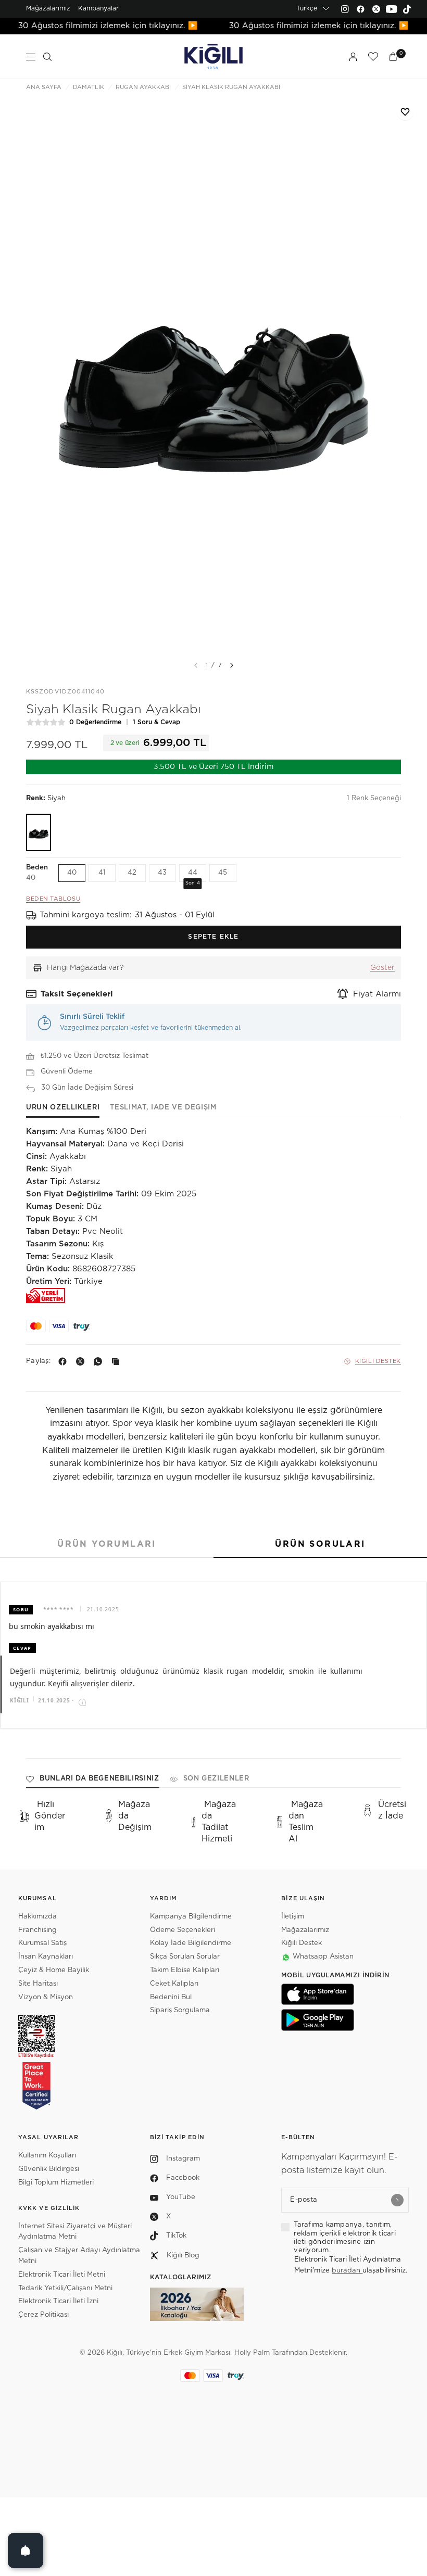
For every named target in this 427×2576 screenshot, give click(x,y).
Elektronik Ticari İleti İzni (58, 2301)
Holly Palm (252, 2353)
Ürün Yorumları (107, 1544)
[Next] (232, 665)
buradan (347, 2271)
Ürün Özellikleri (63, 1108)
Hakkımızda (37, 1917)
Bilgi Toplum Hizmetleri (56, 2183)
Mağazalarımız (48, 8)
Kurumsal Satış (42, 1943)
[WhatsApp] (100, 1361)
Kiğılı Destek (378, 1361)
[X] (82, 1361)
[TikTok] (407, 9)
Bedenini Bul (171, 1997)
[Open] (26, 2550)
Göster (382, 968)
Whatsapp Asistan (323, 1957)
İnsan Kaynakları (46, 1957)
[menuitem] (48, 9)
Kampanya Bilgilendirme (191, 1917)
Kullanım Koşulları (47, 2156)
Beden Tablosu (53, 899)
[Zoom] (213, 376)
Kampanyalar (98, 8)
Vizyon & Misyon (46, 1997)
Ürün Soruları (320, 1544)
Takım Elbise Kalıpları (185, 1970)
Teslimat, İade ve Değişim (163, 1108)
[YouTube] (392, 9)
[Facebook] (360, 9)
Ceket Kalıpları (174, 1984)
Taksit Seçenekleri (77, 994)
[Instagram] (345, 9)
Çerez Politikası (43, 2315)
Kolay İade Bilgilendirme (191, 1943)
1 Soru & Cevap (156, 722)
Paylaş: (38, 1361)
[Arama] (47, 57)
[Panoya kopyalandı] (118, 1361)
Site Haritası (38, 1984)
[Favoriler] (373, 57)
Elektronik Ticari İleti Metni (62, 2275)
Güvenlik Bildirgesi (49, 2169)
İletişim (293, 1917)
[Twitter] (376, 9)
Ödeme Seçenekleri (183, 1930)
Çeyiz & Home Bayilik (54, 1970)
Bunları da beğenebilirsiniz (99, 1779)
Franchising (37, 1930)
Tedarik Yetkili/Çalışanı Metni (65, 2288)
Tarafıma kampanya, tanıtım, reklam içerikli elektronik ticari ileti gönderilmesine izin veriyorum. (345, 2238)
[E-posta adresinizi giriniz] (397, 2200)
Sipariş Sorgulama (180, 2010)
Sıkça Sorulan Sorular (185, 1957)
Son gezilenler (216, 1779)
